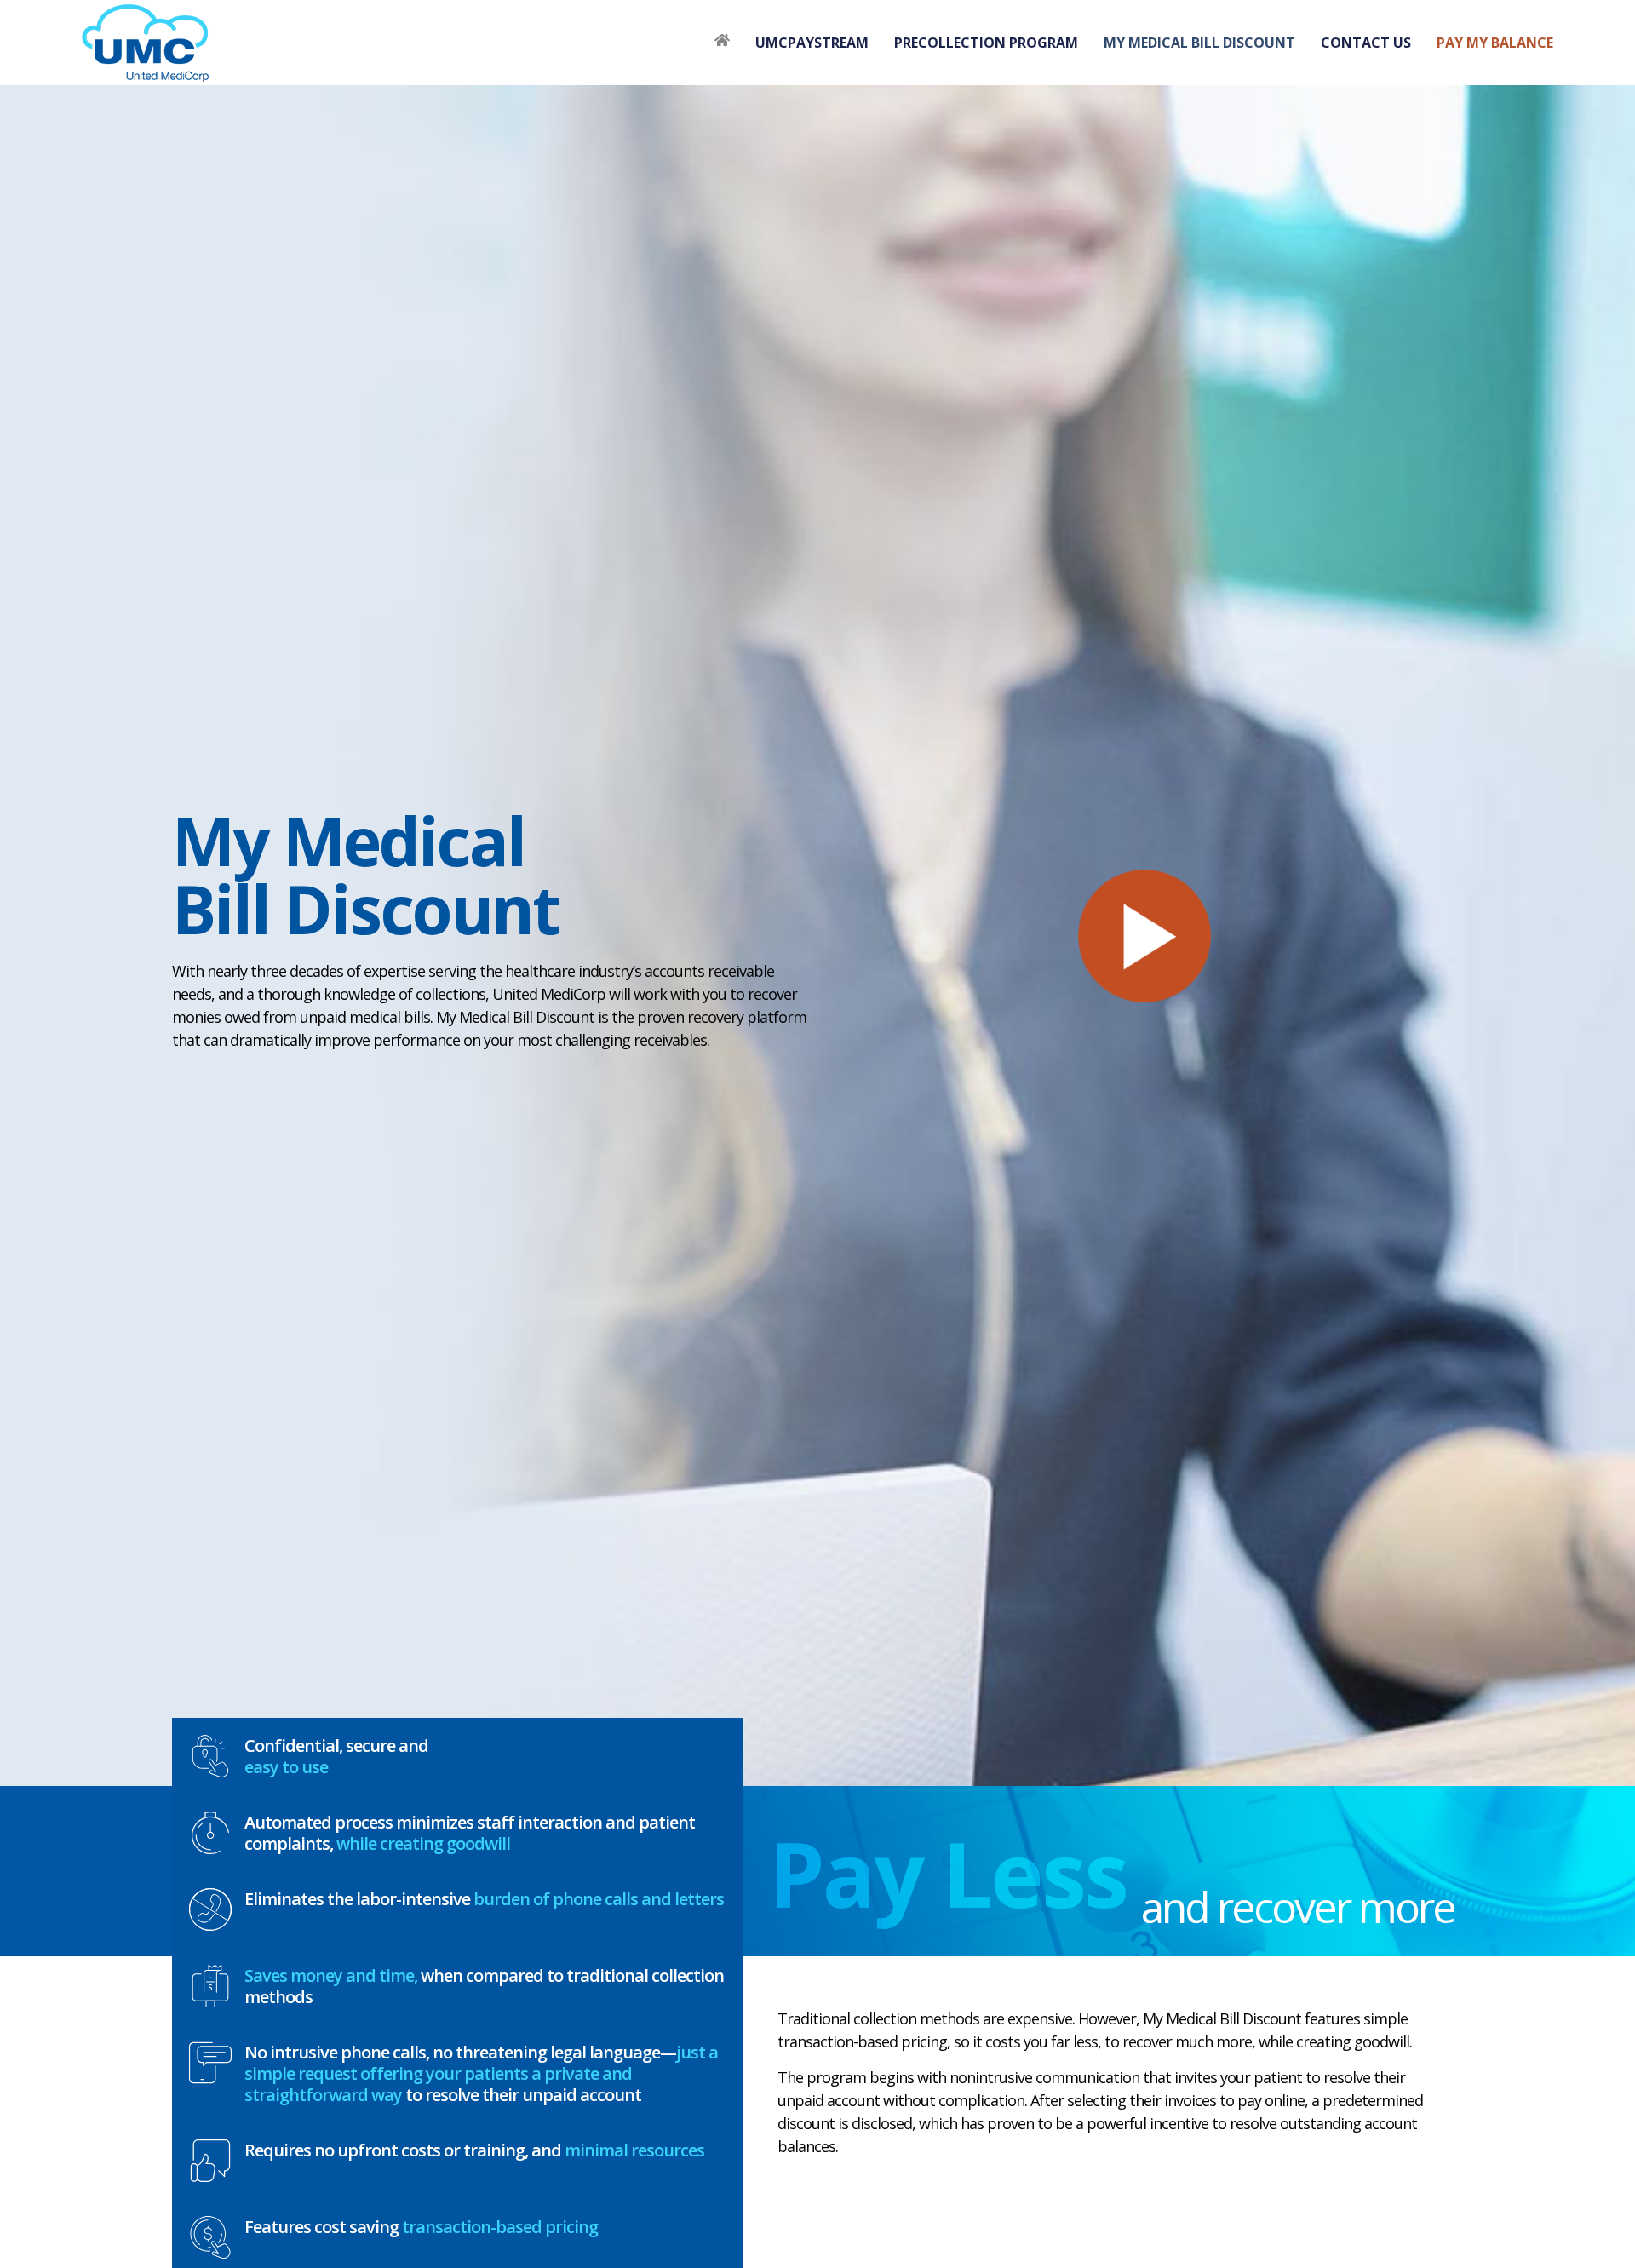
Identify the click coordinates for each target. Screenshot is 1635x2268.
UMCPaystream (812, 43)
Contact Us (1366, 43)
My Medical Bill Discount (1199, 43)
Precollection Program (986, 43)
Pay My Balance (1495, 43)
